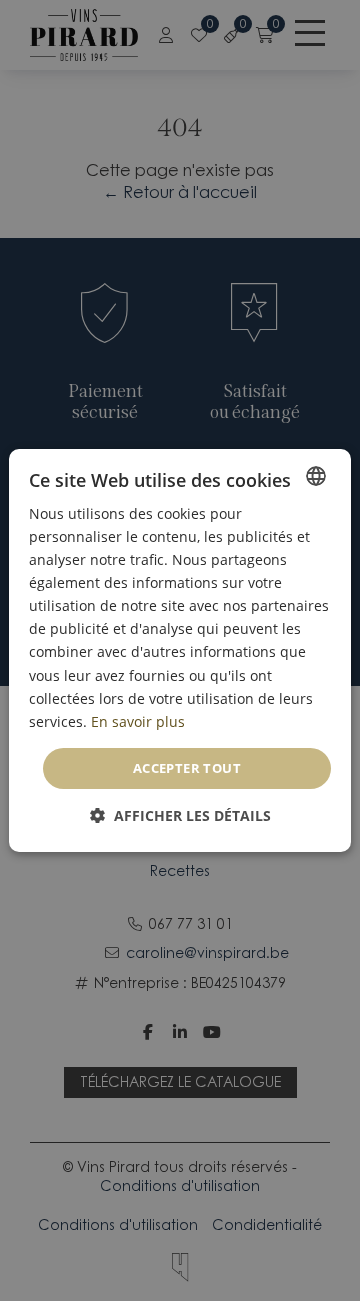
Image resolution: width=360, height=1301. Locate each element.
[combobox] (316, 476)
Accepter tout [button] (187, 768)
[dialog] (180, 651)
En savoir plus (138, 721)
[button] (180, 815)
